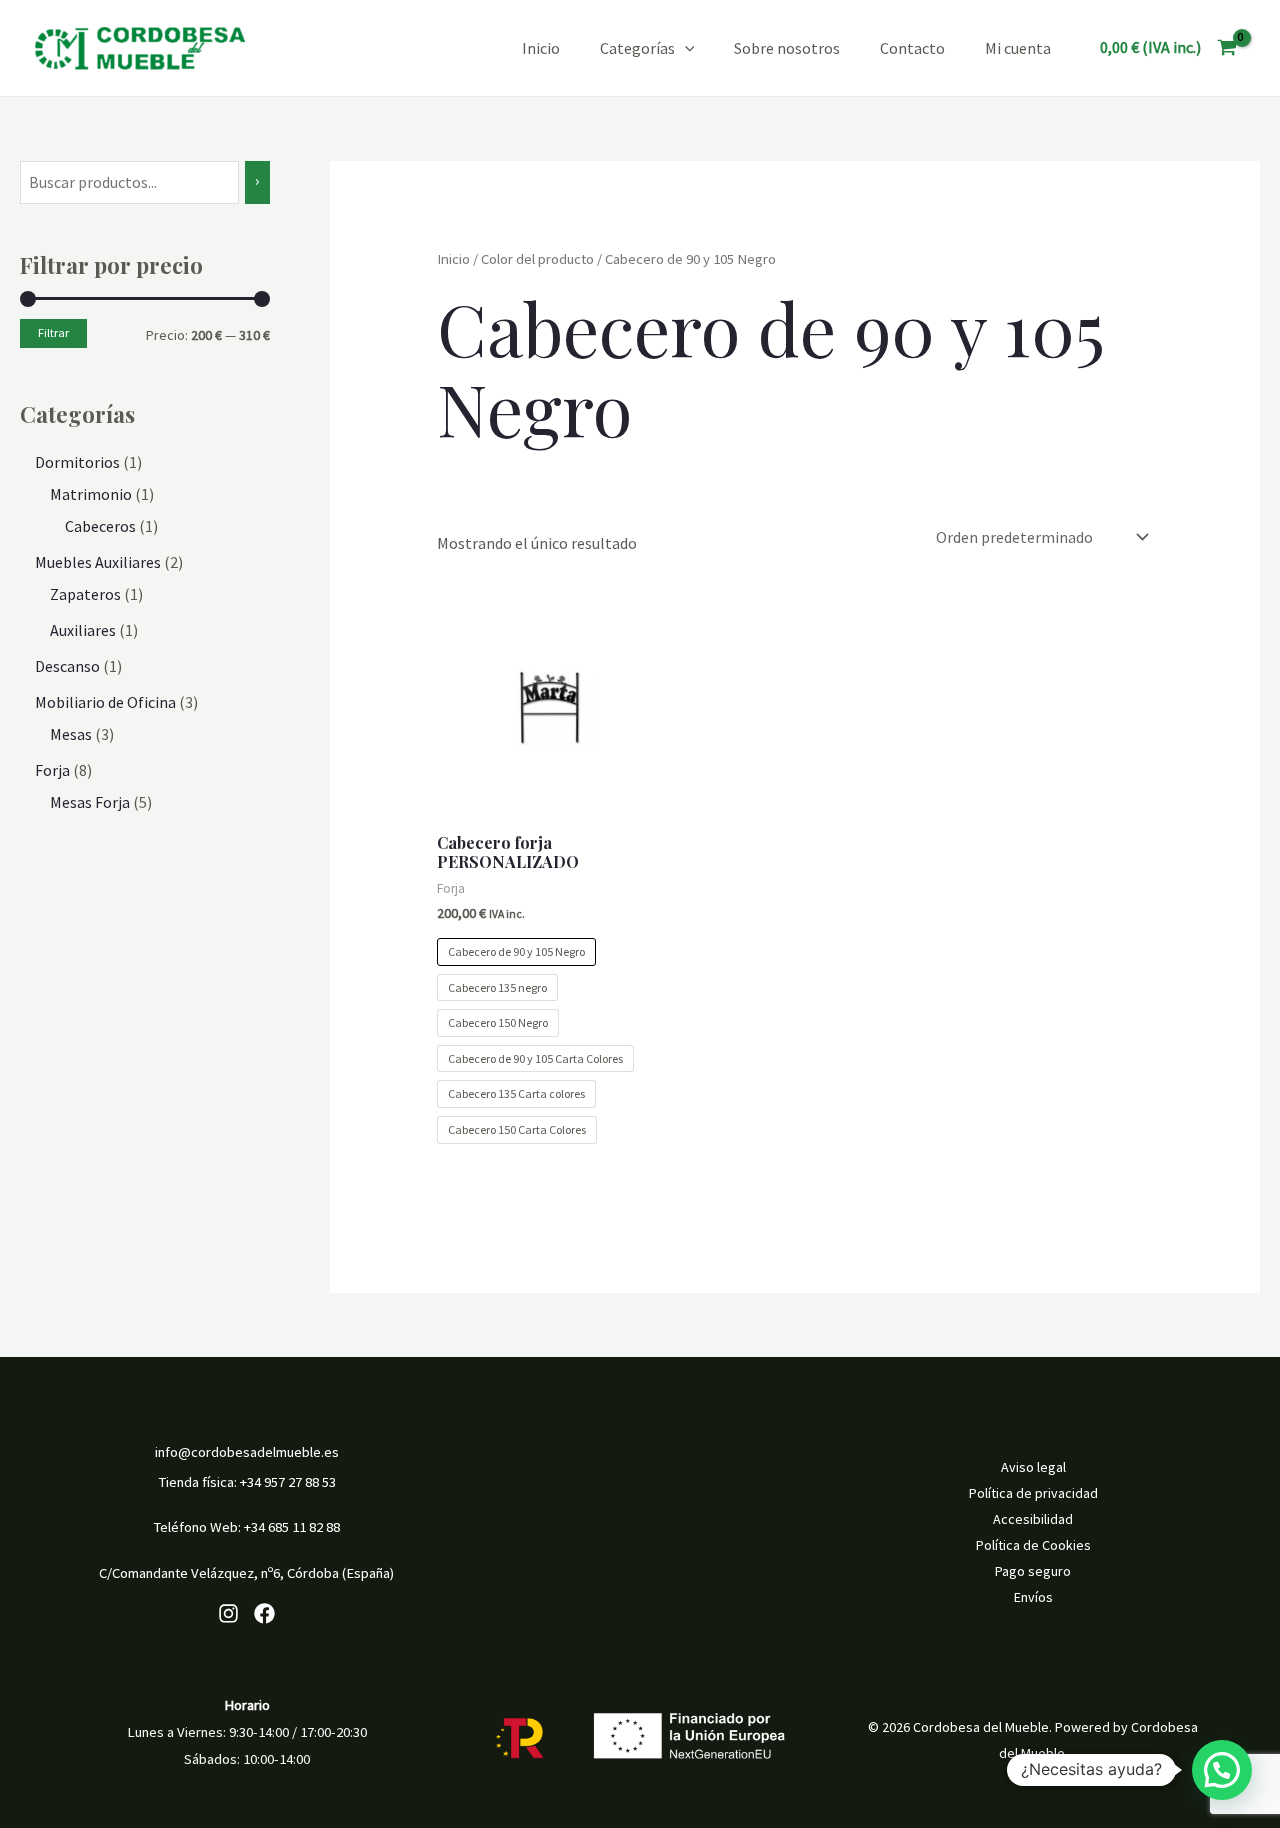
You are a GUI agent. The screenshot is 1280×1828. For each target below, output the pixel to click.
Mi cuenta (1018, 48)
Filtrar (53, 332)
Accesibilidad (1033, 1519)
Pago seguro (1033, 1571)
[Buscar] (257, 182)
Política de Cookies (1033, 1545)
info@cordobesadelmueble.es (247, 1452)
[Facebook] (264, 1613)
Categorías (637, 48)
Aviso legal (1033, 1467)
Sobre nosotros (787, 48)
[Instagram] (228, 1613)
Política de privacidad (1033, 1493)
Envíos (1033, 1597)
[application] (685, 48)
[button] (1222, 1770)
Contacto (912, 48)
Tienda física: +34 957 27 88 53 (247, 1482)
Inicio (541, 48)
